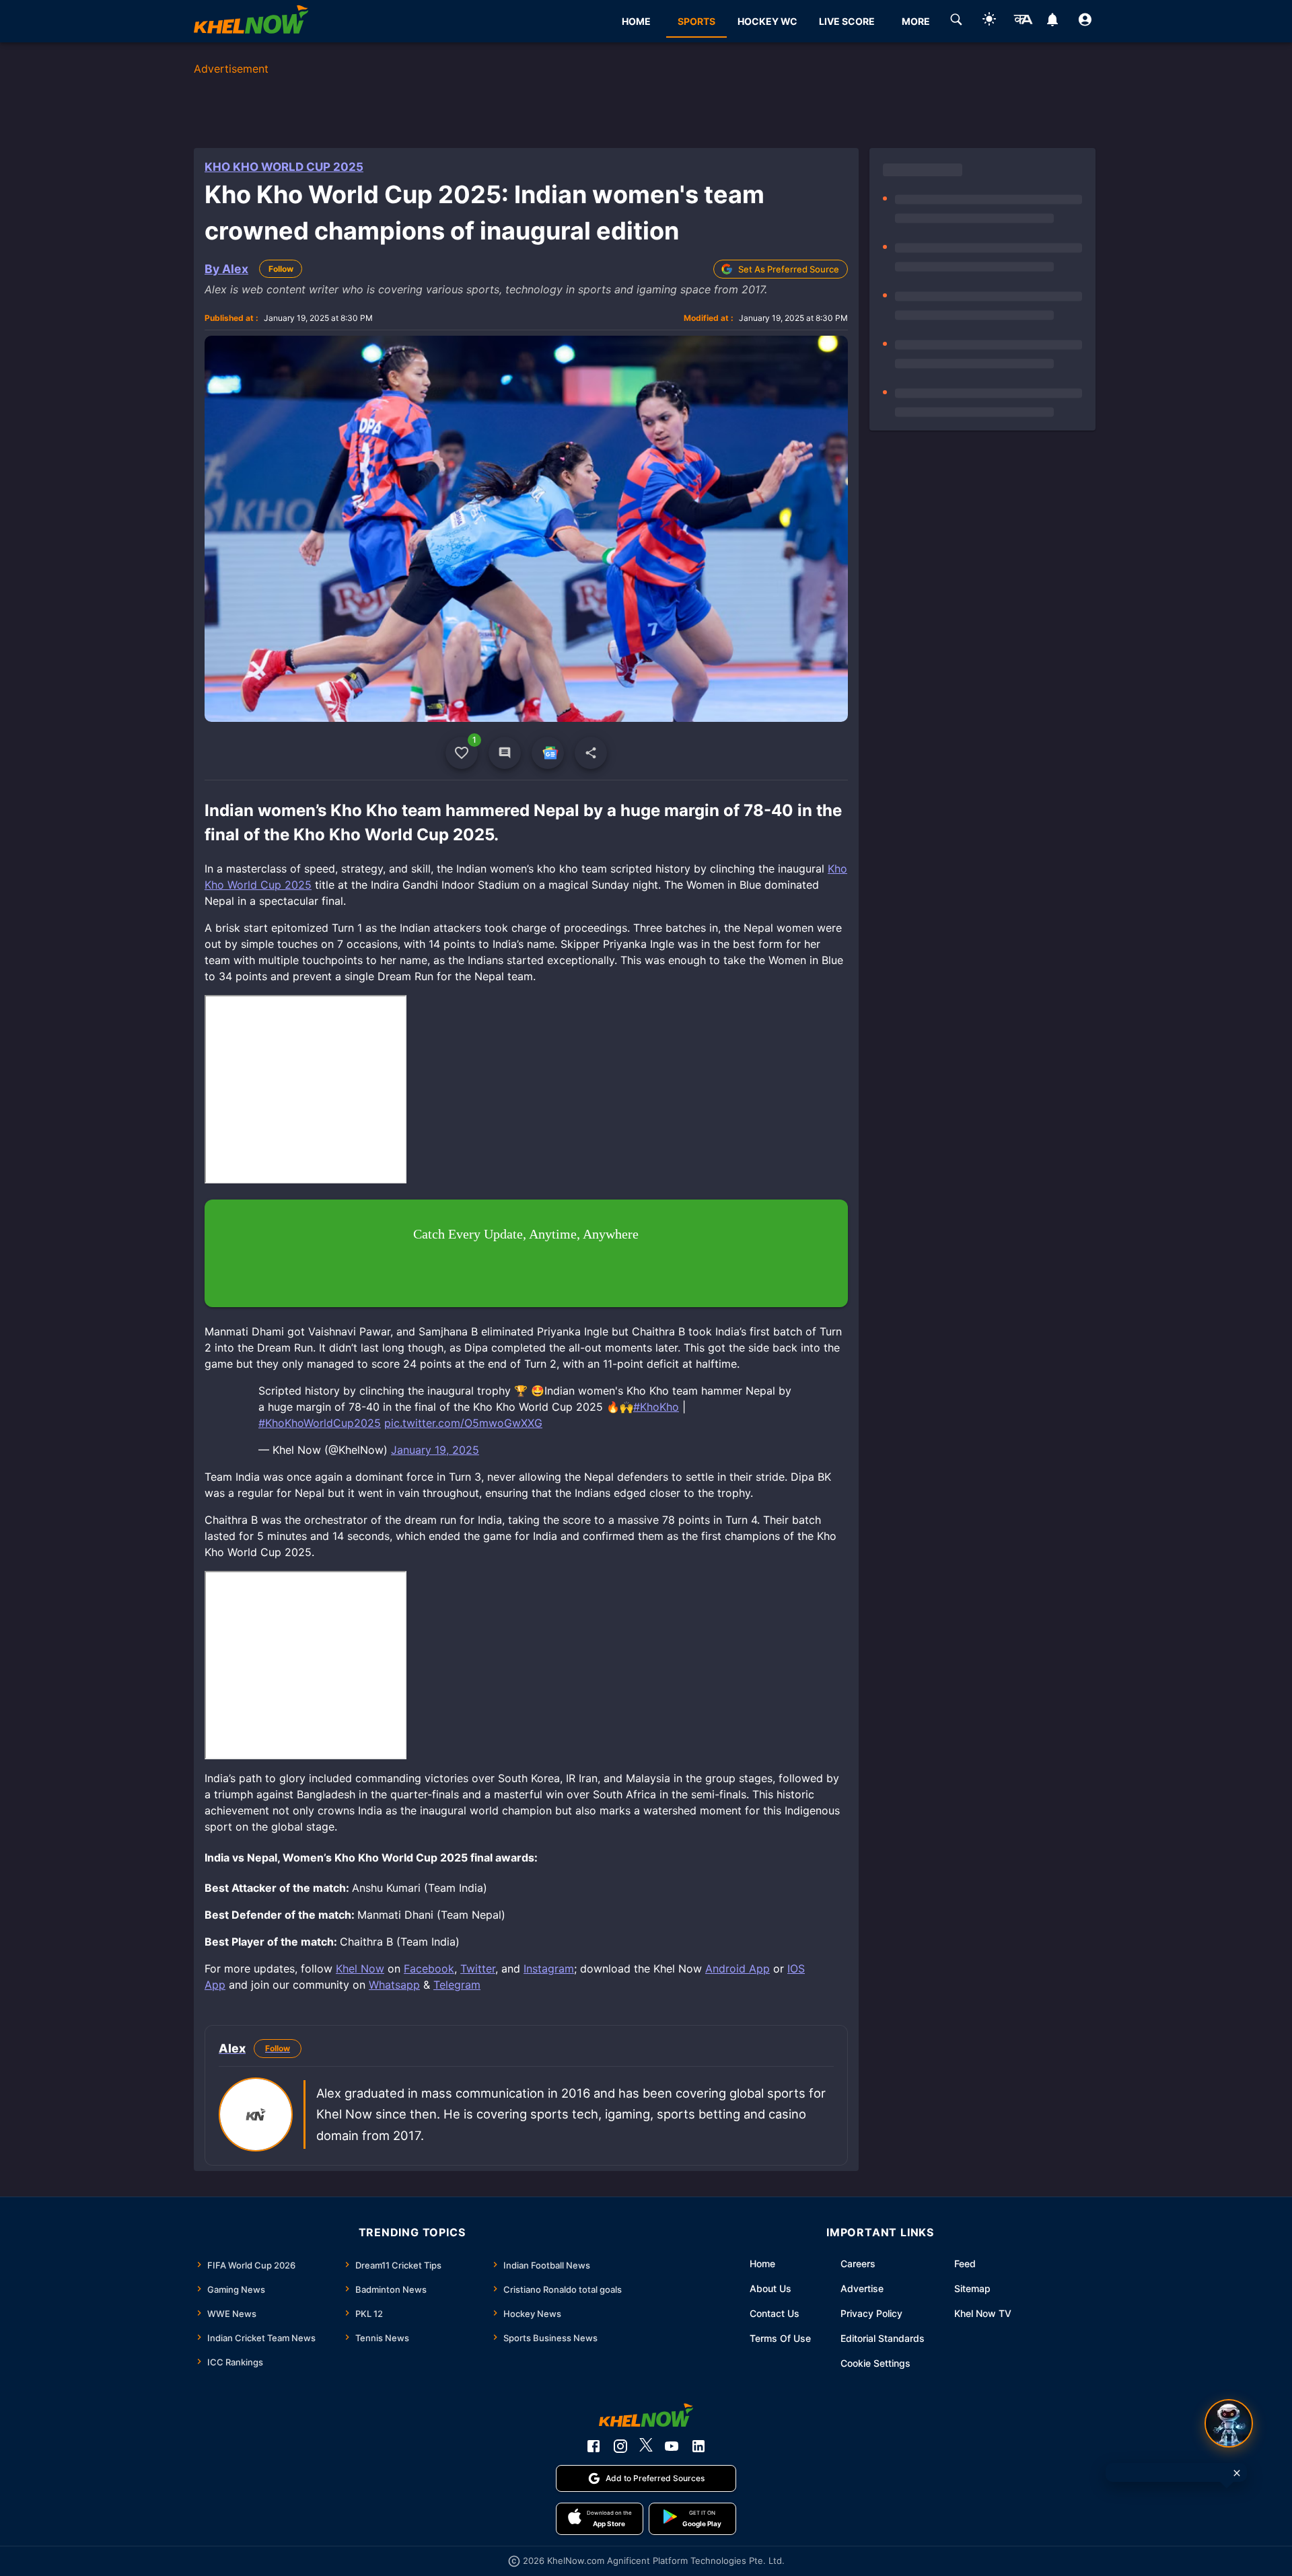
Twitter (478, 1968)
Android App (738, 1968)
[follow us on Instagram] (620, 2446)
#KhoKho (656, 1407)
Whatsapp (394, 1985)
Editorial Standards (883, 2338)
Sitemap (972, 2288)
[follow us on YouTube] (672, 2446)
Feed (965, 2264)
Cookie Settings (875, 2363)
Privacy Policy (871, 2313)
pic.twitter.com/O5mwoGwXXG (463, 1423)
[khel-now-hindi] (1023, 22)
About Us (770, 2288)
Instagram (549, 1968)
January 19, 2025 (435, 1450)
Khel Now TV (983, 2313)
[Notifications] (1052, 22)
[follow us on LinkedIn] (698, 2446)
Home (762, 2264)
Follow (281, 269)
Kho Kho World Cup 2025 (284, 167)
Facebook (429, 1968)
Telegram (457, 1985)
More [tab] (916, 21)
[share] (591, 753)
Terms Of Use (780, 2338)
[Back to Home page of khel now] (251, 21)
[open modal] (1229, 2423)
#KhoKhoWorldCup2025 (320, 1423)
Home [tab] (636, 21)
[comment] (505, 753)
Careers (858, 2264)
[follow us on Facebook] (594, 2446)
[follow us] (548, 753)
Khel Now (360, 1968)
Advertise (862, 2288)
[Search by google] (956, 22)
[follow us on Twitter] (646, 2446)
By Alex (226, 269)
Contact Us (775, 2313)
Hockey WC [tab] (767, 21)
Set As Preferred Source (789, 269)
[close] (1237, 2473)
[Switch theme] (989, 21)
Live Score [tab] (847, 21)
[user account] (1085, 22)
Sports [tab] (696, 21)
